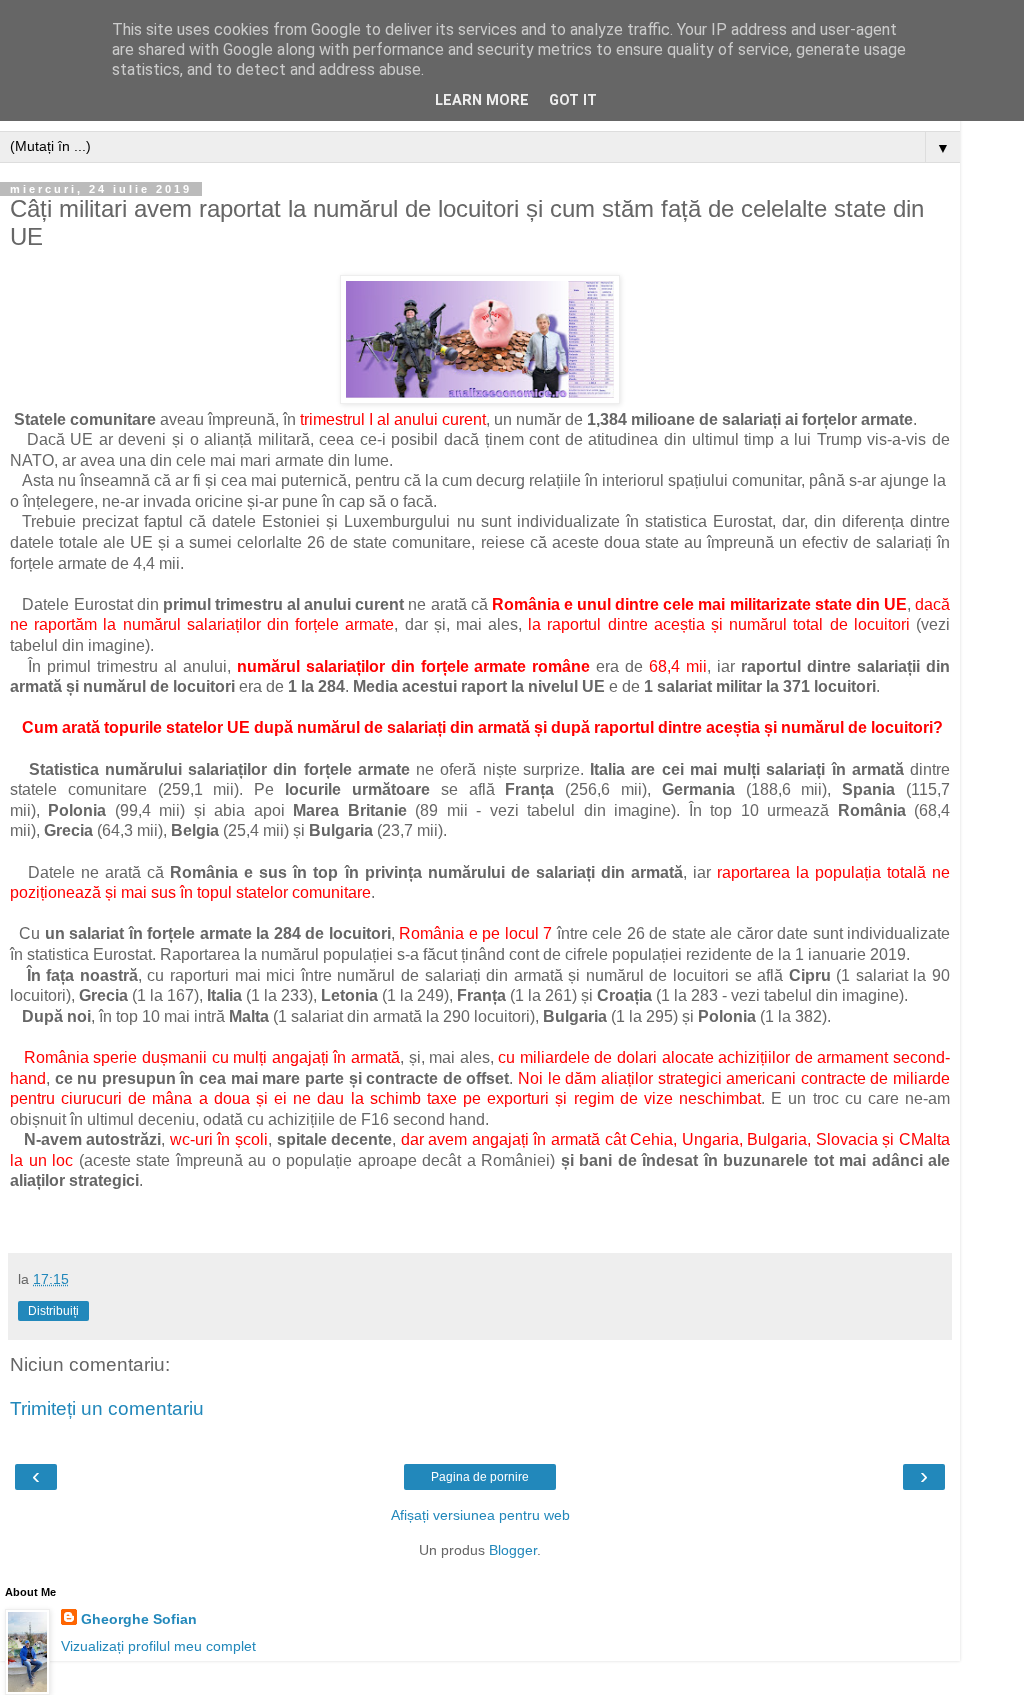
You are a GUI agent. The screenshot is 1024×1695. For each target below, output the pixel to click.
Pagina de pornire (480, 1477)
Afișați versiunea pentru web (480, 1515)
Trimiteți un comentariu (107, 1408)
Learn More (482, 100)
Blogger (513, 1550)
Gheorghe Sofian (139, 1619)
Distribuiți (53, 1311)
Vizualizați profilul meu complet (158, 1646)
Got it (573, 100)
